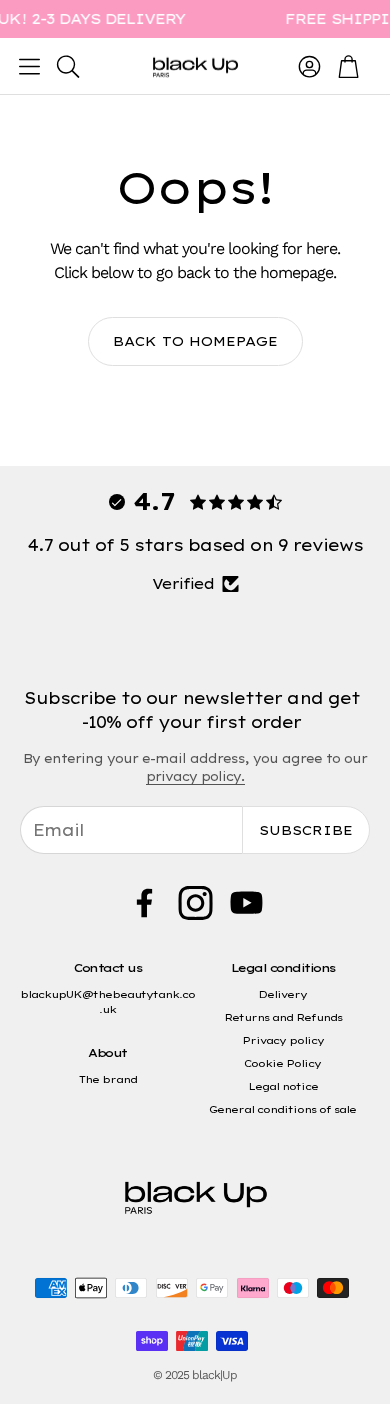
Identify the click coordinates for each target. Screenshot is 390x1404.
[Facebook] (144, 903)
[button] (29, 66)
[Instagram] (195, 903)
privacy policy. (195, 776)
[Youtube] (246, 903)
